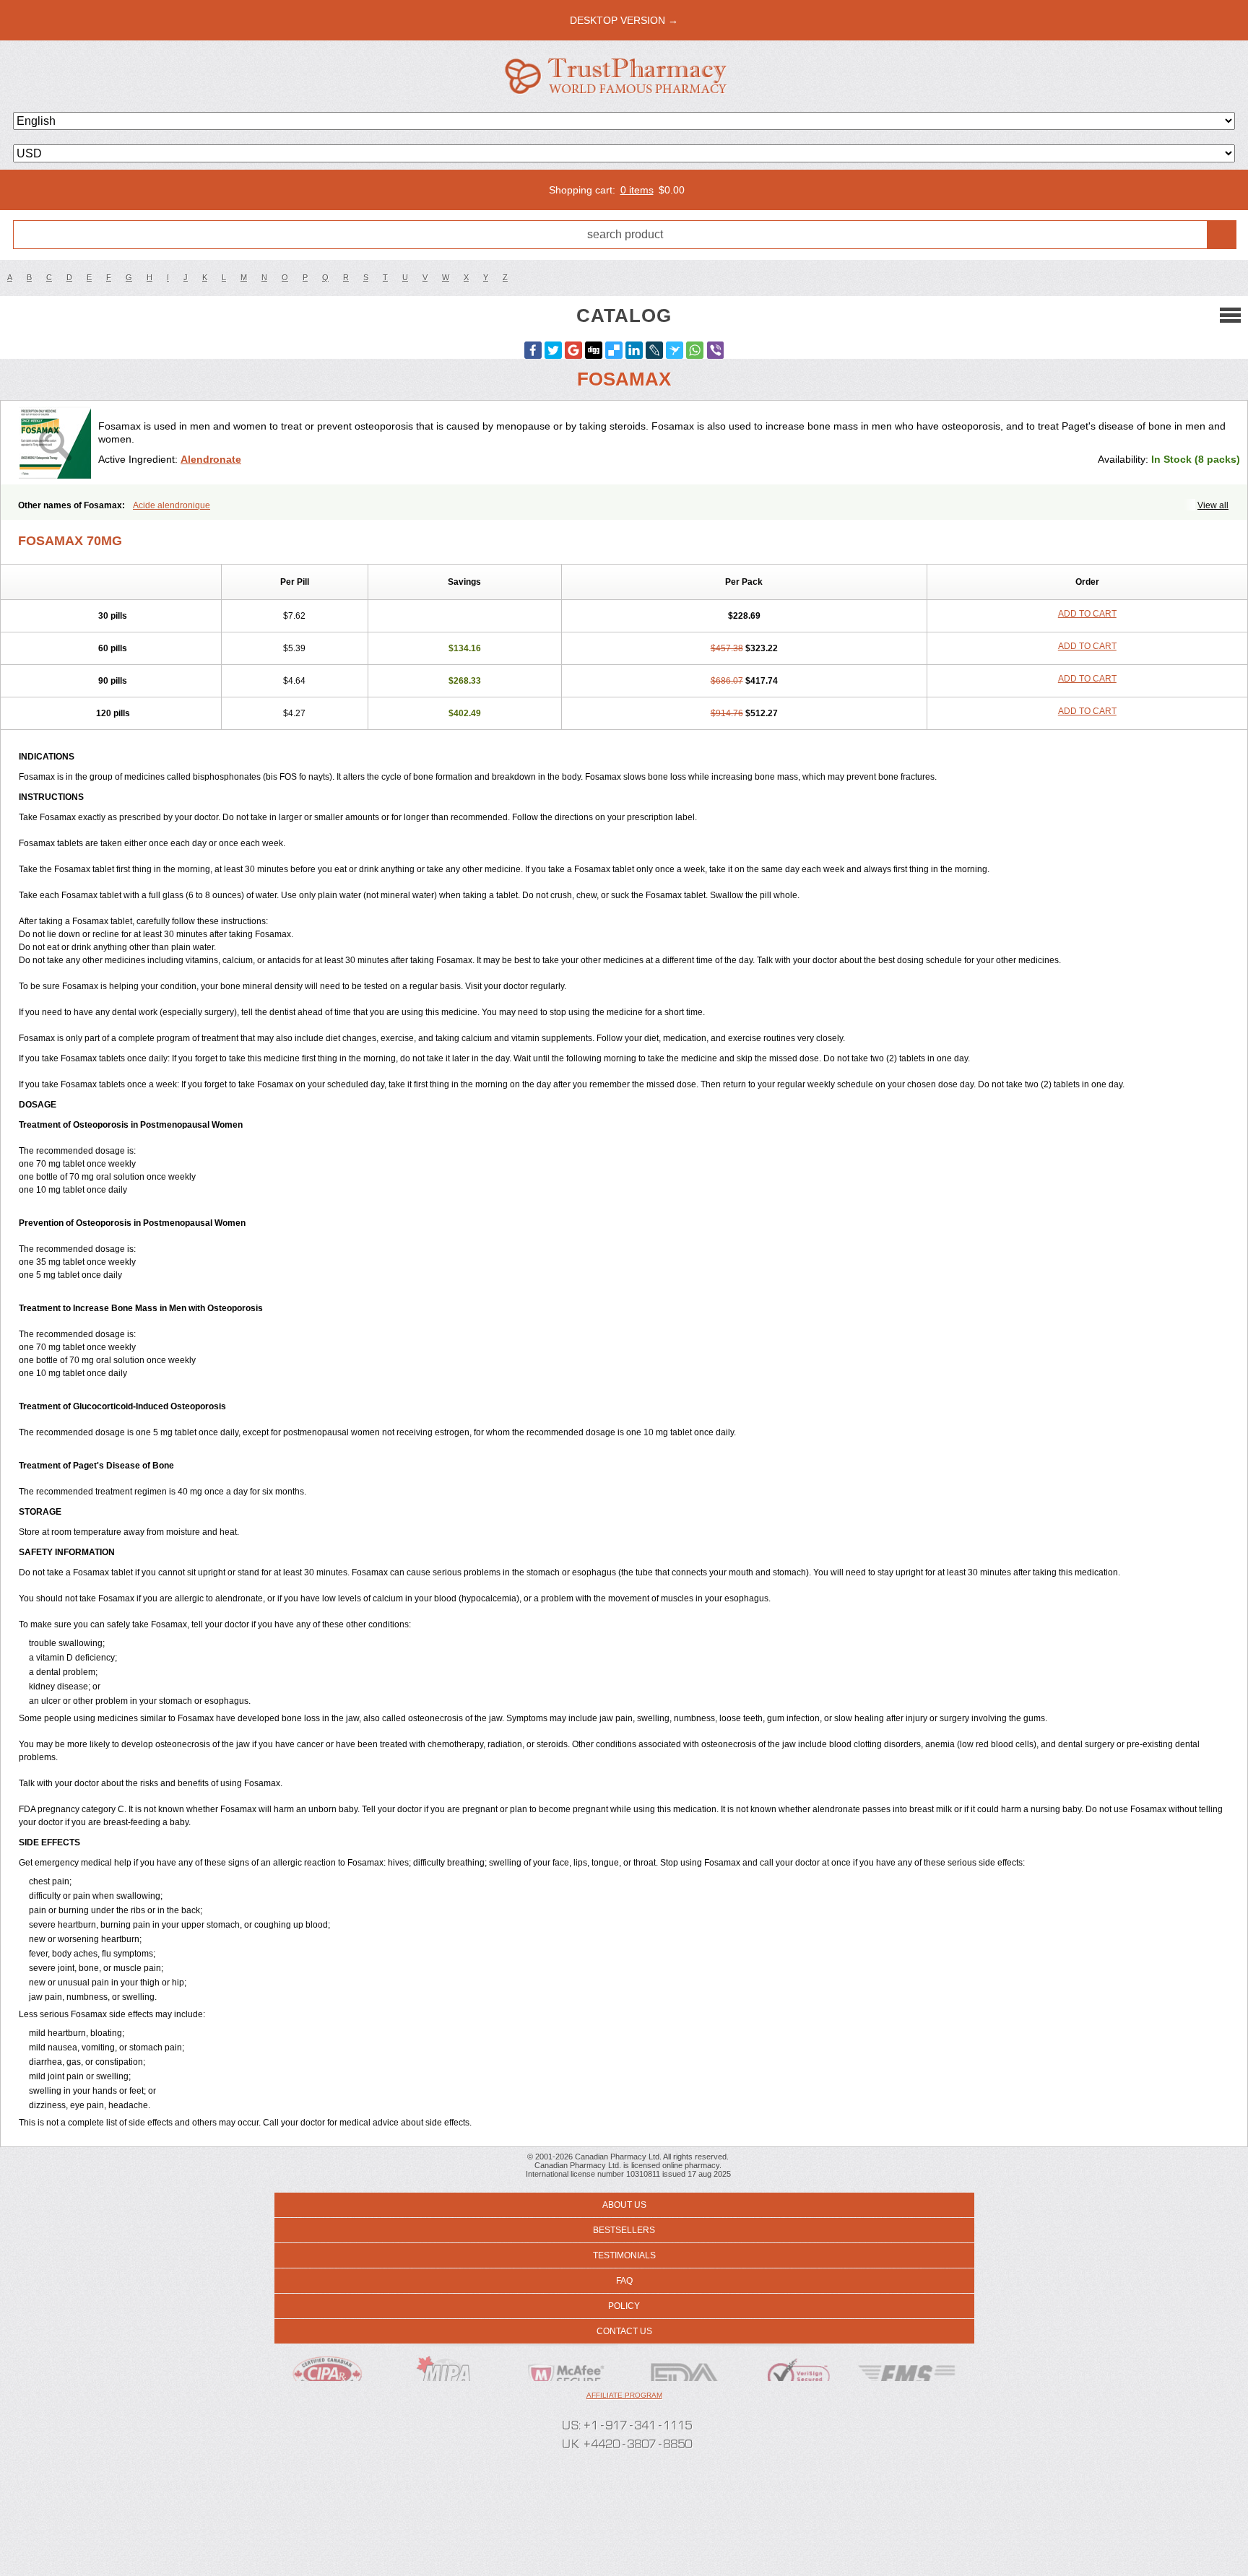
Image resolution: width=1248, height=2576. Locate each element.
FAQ (624, 2281)
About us (624, 2205)
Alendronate (211, 459)
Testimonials (624, 2255)
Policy (624, 2306)
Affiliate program (624, 2395)
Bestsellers (624, 2230)
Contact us (624, 2331)
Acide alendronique (172, 505)
